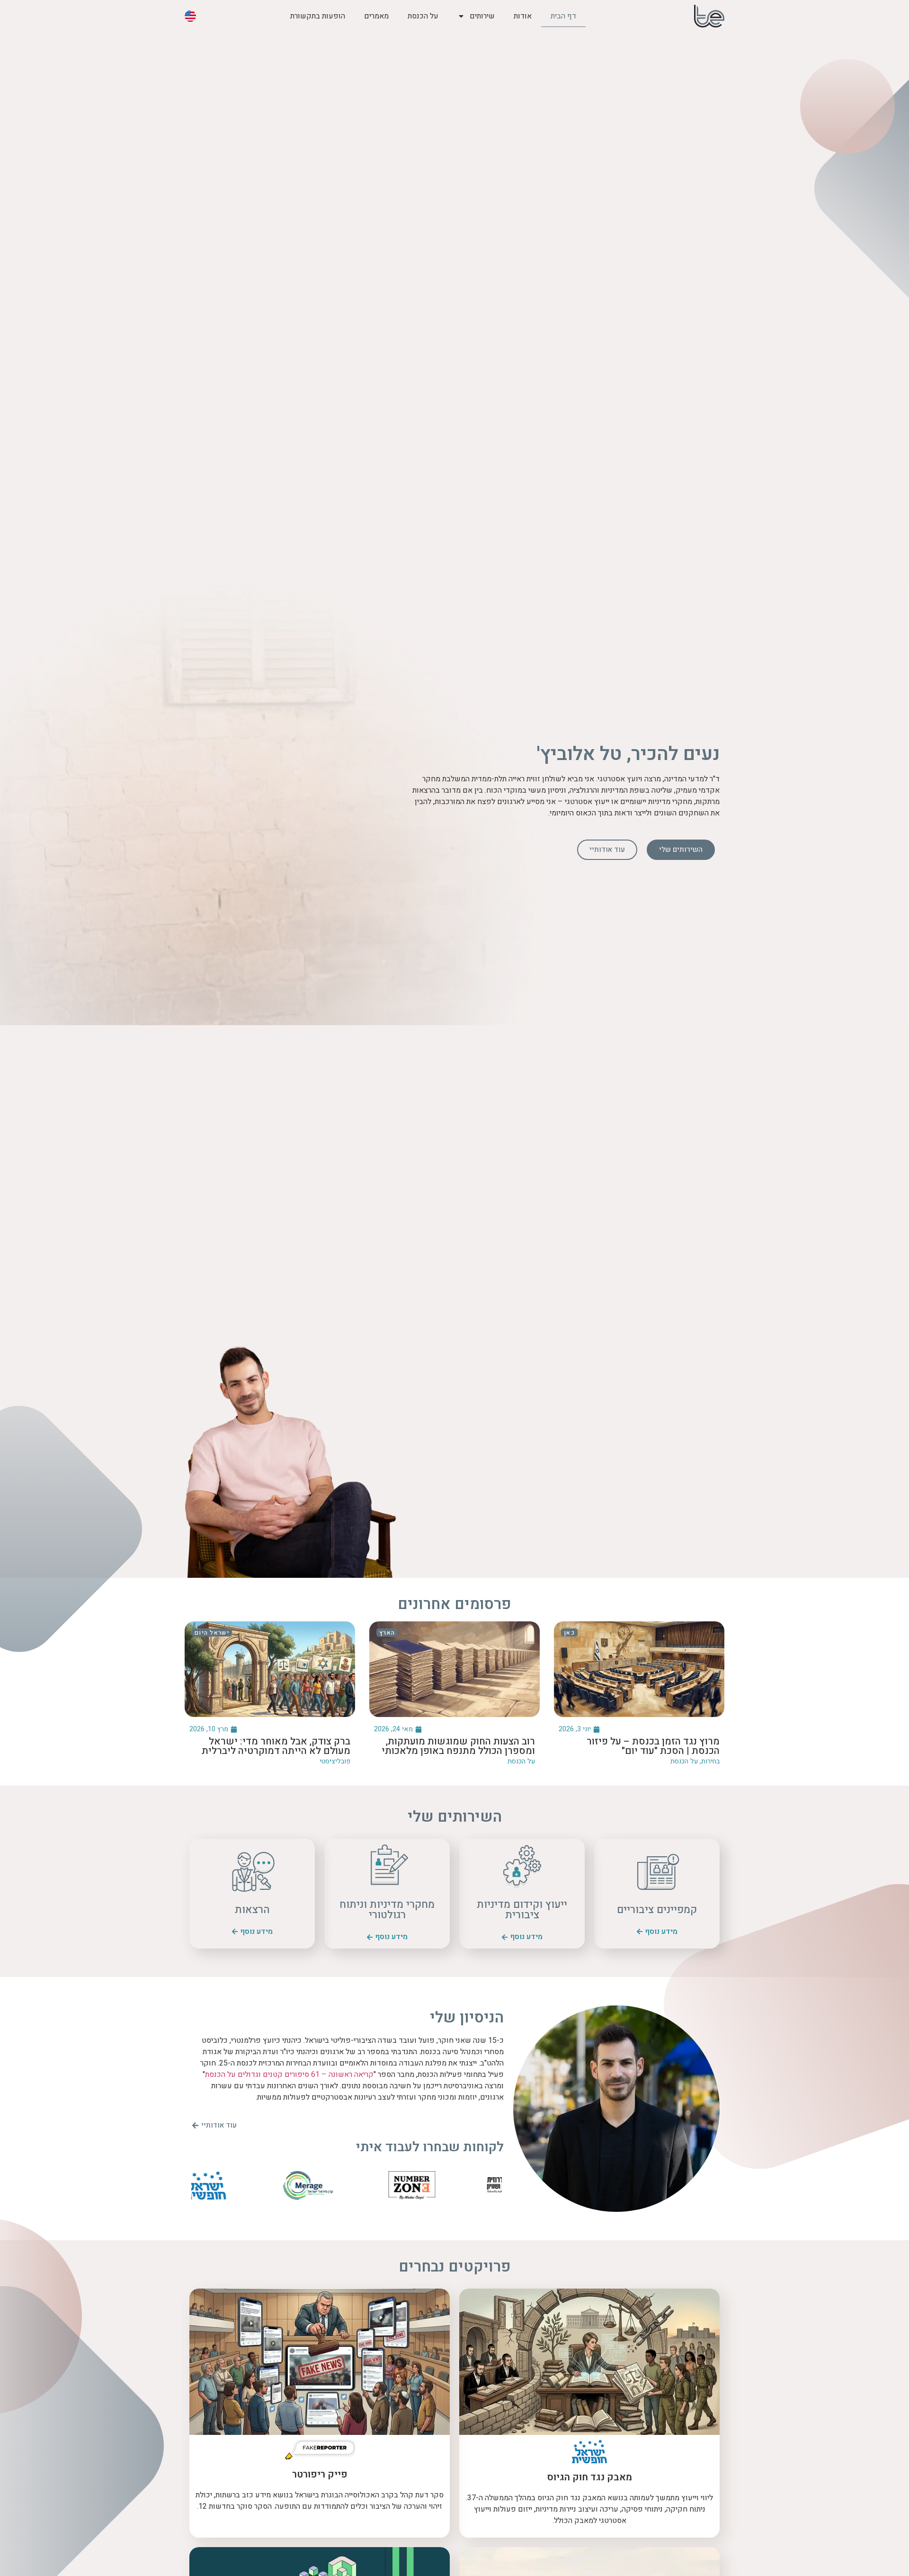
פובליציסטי (335, 1761)
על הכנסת (423, 16)
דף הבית (563, 16)
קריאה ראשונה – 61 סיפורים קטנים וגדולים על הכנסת (289, 2075)
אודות (523, 16)
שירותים (482, 16)
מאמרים (376, 16)
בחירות (710, 1761)
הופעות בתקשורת (318, 16)
